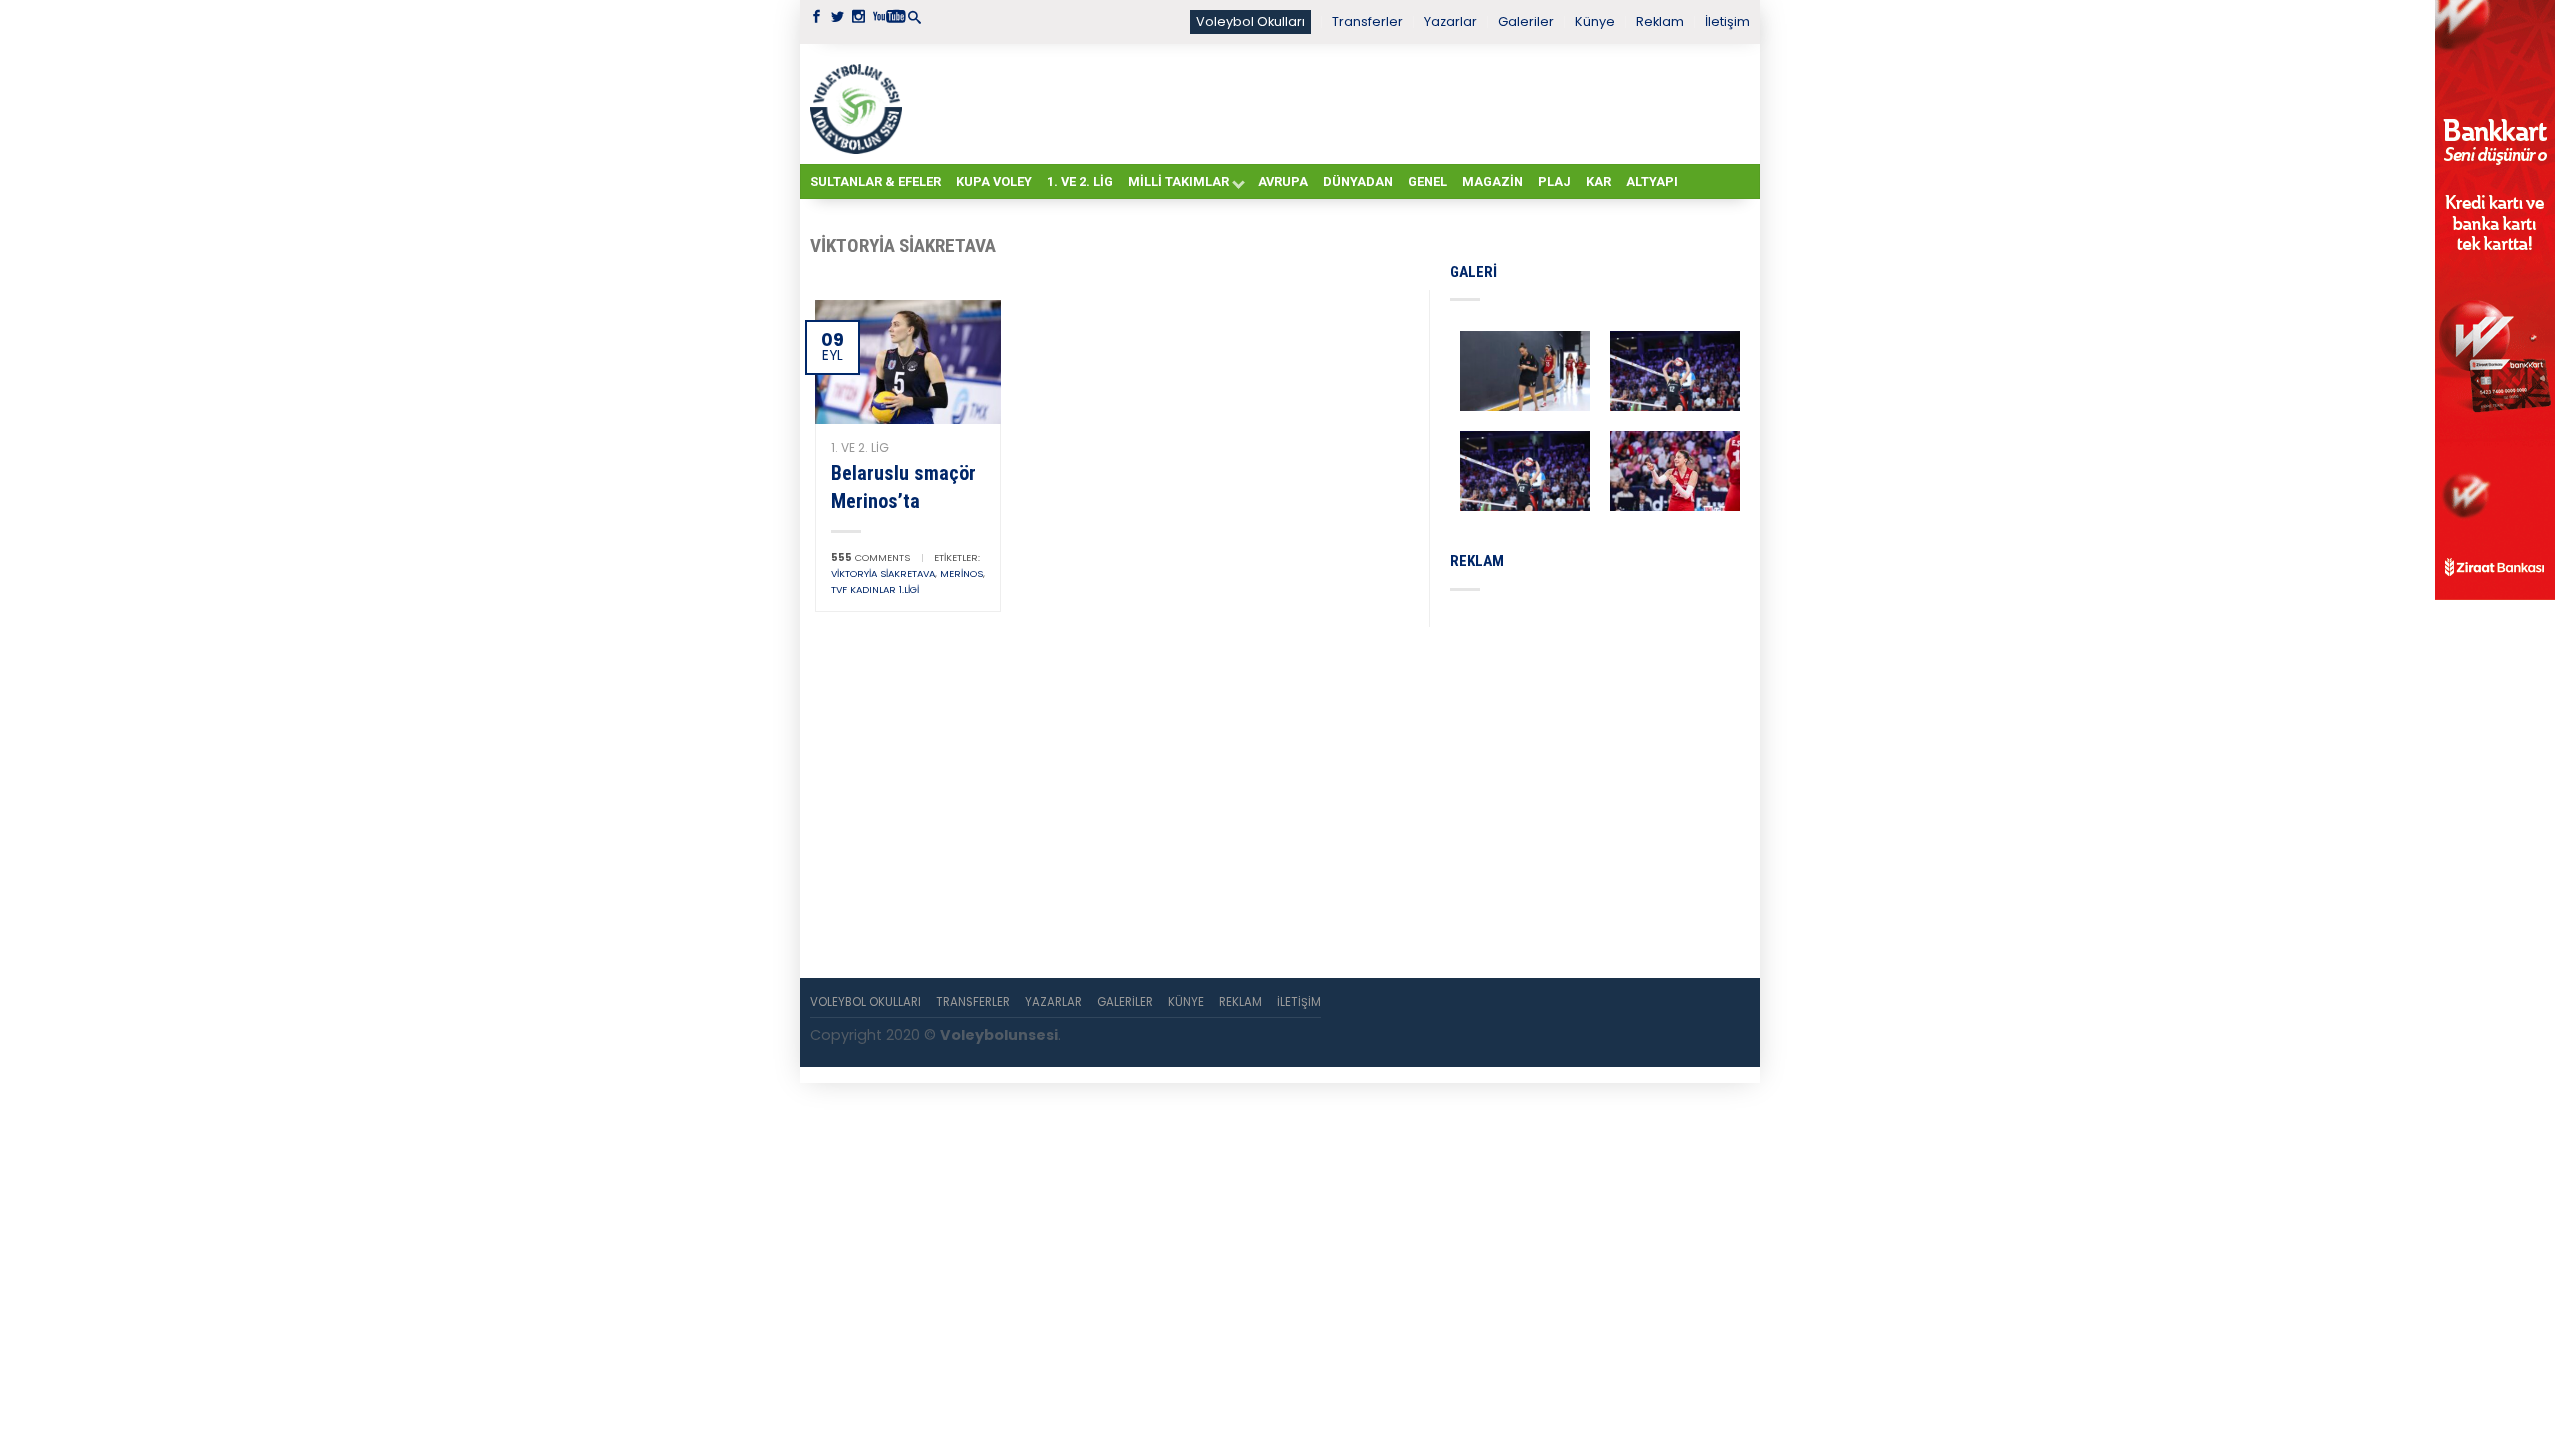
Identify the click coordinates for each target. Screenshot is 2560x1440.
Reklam (1660, 21)
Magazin (1492, 181)
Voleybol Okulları (1250, 21)
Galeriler (1526, 21)
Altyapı (1652, 181)
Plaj (1554, 181)
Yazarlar (1450, 21)
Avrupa (1283, 181)
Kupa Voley (994, 181)
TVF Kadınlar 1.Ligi (875, 589)
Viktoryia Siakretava (883, 573)
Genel (1427, 181)
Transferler (1367, 21)
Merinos (961, 573)
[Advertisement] (1330, 103)
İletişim (1727, 21)
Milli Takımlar (1178, 181)
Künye (1595, 21)
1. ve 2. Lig (1080, 181)
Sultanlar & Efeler (875, 181)
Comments (870, 557)
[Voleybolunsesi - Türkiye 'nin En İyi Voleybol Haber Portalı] (860, 104)
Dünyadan (1358, 181)
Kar (1598, 181)
